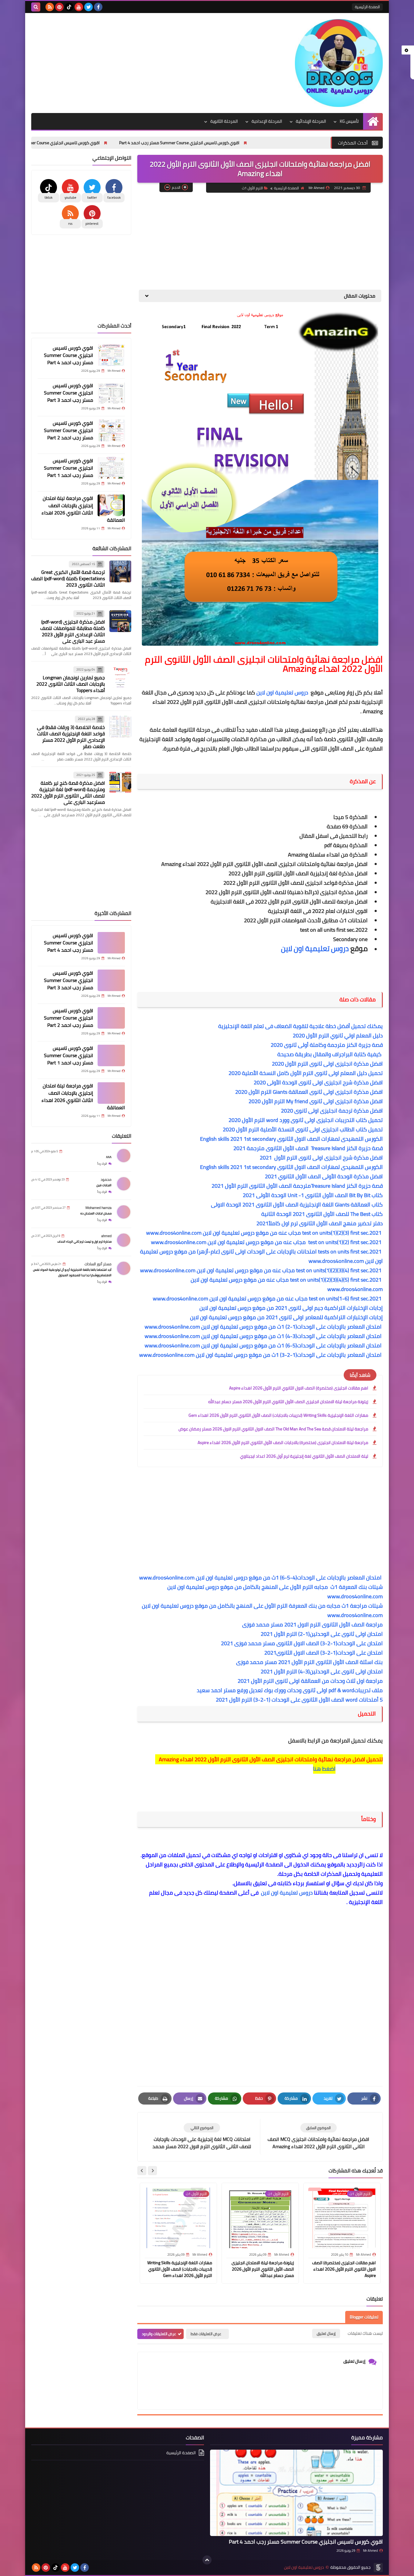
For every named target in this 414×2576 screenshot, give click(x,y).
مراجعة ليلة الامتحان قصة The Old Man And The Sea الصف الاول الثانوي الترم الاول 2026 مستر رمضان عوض (273, 1429)
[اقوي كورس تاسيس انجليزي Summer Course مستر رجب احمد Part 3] (111, 393)
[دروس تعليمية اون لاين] (339, 63)
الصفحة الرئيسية (367, 7)
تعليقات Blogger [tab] (364, 2317)
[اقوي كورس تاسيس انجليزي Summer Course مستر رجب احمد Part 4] (111, 355)
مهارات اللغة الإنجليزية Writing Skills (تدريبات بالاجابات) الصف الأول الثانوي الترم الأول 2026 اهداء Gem (278, 1415)
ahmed (106, 1236)
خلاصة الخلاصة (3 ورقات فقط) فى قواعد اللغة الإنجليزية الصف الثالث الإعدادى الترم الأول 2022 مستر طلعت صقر (71, 737)
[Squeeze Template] (378, 2568)
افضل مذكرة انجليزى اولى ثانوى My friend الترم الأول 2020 (316, 1101)
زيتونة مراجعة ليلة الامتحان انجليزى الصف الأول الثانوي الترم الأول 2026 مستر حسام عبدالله (288, 1402)
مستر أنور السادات (98, 1264)
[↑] (207, 2560)
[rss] (50, 7)
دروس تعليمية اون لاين (283, 692)
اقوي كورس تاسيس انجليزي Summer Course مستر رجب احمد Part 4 (264, 143)
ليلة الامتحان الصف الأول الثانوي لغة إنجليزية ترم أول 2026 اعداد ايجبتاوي (304, 1456)
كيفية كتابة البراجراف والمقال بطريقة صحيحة (330, 1054)
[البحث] (36, 7)
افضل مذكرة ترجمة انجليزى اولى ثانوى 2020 (332, 1111)
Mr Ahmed (371, 2551)
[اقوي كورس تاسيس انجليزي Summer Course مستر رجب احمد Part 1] (111, 468)
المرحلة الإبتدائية (311, 121)
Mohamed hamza (98, 1208)
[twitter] (88, 7)
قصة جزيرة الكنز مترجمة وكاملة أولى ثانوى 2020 (327, 1045)
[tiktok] (69, 7)
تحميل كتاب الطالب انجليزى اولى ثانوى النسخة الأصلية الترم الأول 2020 (303, 1129)
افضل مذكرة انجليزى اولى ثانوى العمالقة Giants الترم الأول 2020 (309, 1092)
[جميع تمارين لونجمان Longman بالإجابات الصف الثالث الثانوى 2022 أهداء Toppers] (120, 677)
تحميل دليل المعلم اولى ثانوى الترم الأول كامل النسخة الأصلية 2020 (306, 1073)
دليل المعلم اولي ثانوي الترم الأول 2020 (338, 1035)
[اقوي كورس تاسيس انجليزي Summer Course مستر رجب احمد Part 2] (111, 430)
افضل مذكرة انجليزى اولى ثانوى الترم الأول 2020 (327, 1064)
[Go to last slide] (152, 2171)
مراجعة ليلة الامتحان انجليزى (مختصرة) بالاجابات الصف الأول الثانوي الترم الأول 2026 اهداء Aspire (283, 1443)
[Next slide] (142, 2171)
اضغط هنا (324, 1769)
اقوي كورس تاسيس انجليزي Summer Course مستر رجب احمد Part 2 (68, 430)
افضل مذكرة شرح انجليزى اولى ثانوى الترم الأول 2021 (321, 1158)
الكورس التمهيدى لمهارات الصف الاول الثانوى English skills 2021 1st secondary (290, 1139)
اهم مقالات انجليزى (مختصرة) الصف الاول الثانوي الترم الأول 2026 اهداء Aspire (299, 1388)
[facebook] (98, 7)
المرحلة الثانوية (224, 121)
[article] (202, 2137)
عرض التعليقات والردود (159, 2334)
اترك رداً (102, 1164)
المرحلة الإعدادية (267, 121)
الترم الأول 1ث (252, 188)
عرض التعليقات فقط (206, 2334)
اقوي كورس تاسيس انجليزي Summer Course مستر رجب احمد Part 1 (68, 468)
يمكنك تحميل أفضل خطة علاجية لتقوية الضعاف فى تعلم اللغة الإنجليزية (300, 1026)
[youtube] (79, 7)
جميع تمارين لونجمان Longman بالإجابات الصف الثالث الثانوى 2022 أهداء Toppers (71, 684)
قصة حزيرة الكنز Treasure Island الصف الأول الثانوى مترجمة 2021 (306, 1148)
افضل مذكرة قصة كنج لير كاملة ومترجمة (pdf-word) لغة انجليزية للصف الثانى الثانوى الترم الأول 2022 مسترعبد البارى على (68, 793)
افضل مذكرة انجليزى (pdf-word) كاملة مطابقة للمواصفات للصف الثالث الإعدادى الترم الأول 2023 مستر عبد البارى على (73, 631)
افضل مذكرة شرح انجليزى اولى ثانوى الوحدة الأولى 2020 (318, 1082)
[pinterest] (59, 7)
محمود (106, 1180)
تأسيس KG (349, 121)
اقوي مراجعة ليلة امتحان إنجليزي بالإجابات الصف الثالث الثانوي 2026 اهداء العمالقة (83, 509)
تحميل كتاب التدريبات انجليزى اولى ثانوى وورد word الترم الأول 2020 (305, 1120)
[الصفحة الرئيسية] (373, 121)
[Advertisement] (142, 62)
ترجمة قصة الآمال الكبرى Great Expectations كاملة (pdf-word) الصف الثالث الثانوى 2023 (68, 579)
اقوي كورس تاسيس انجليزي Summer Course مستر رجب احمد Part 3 (124, 143)
